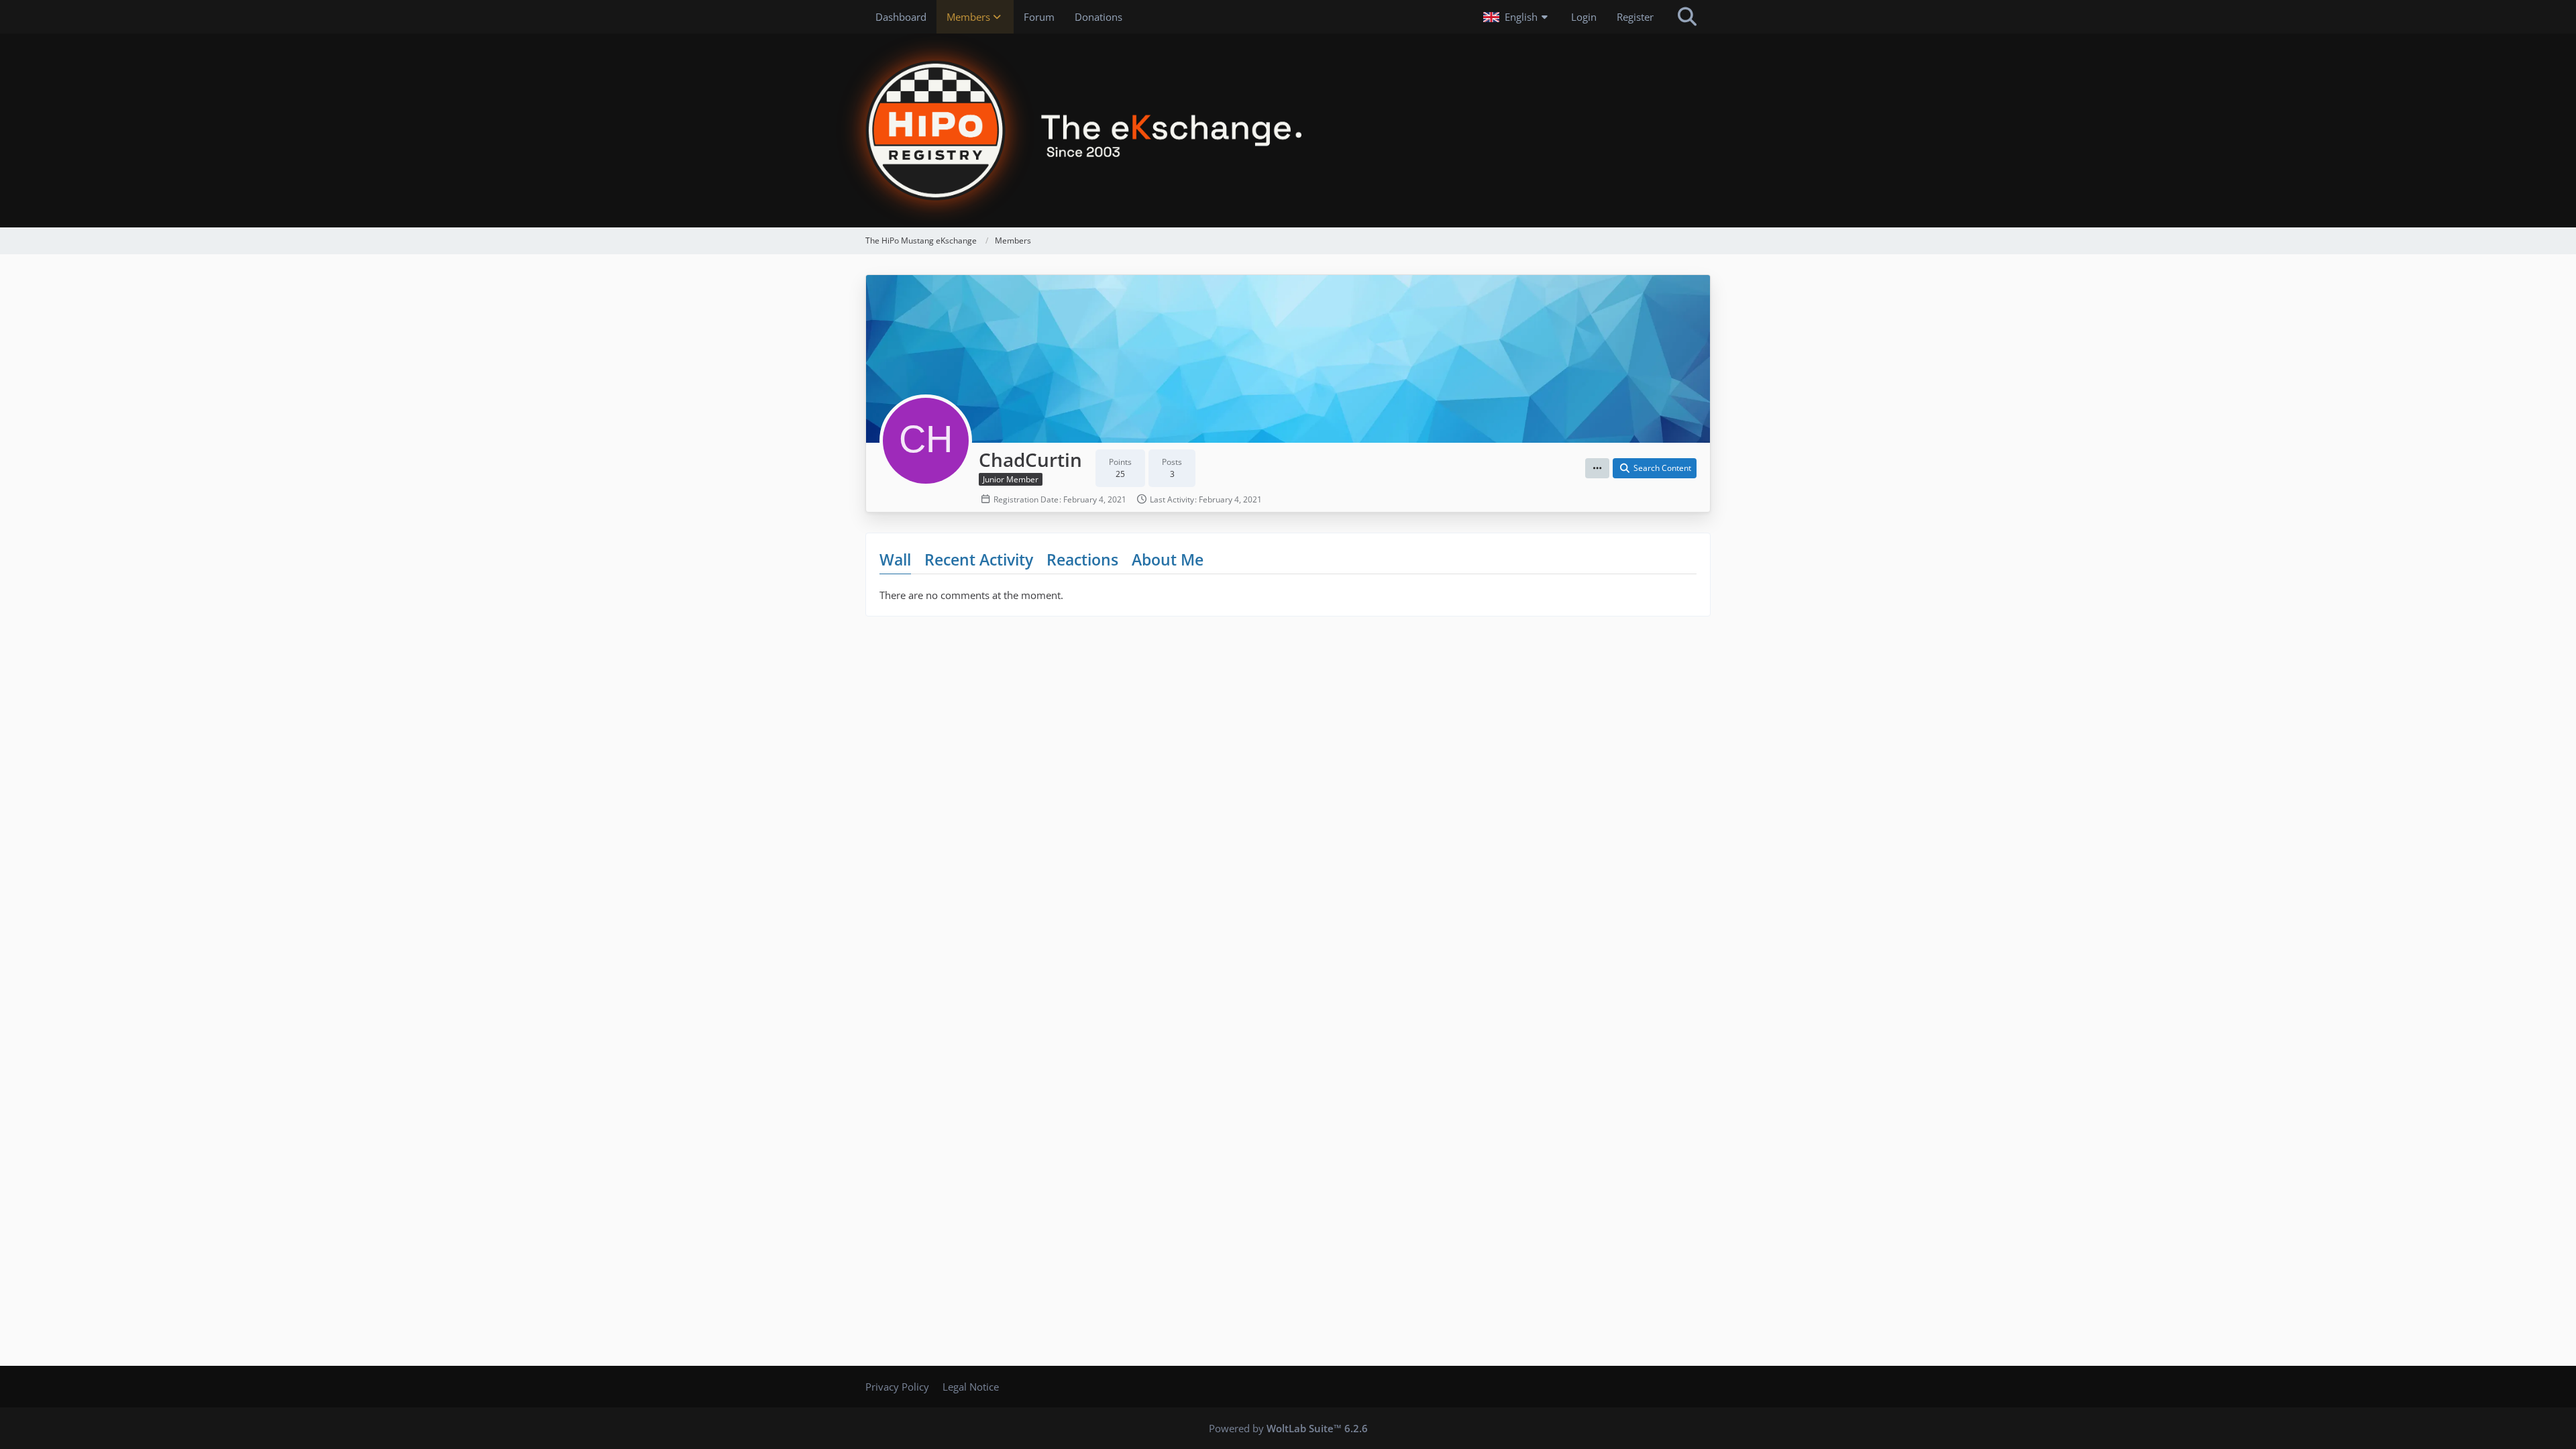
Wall (895, 559)
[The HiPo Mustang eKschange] (1288, 130)
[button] (1517, 17)
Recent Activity (979, 559)
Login (1584, 17)
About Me (1168, 559)
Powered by (1288, 1428)
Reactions (1082, 559)
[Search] (1687, 17)
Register (1635, 17)
